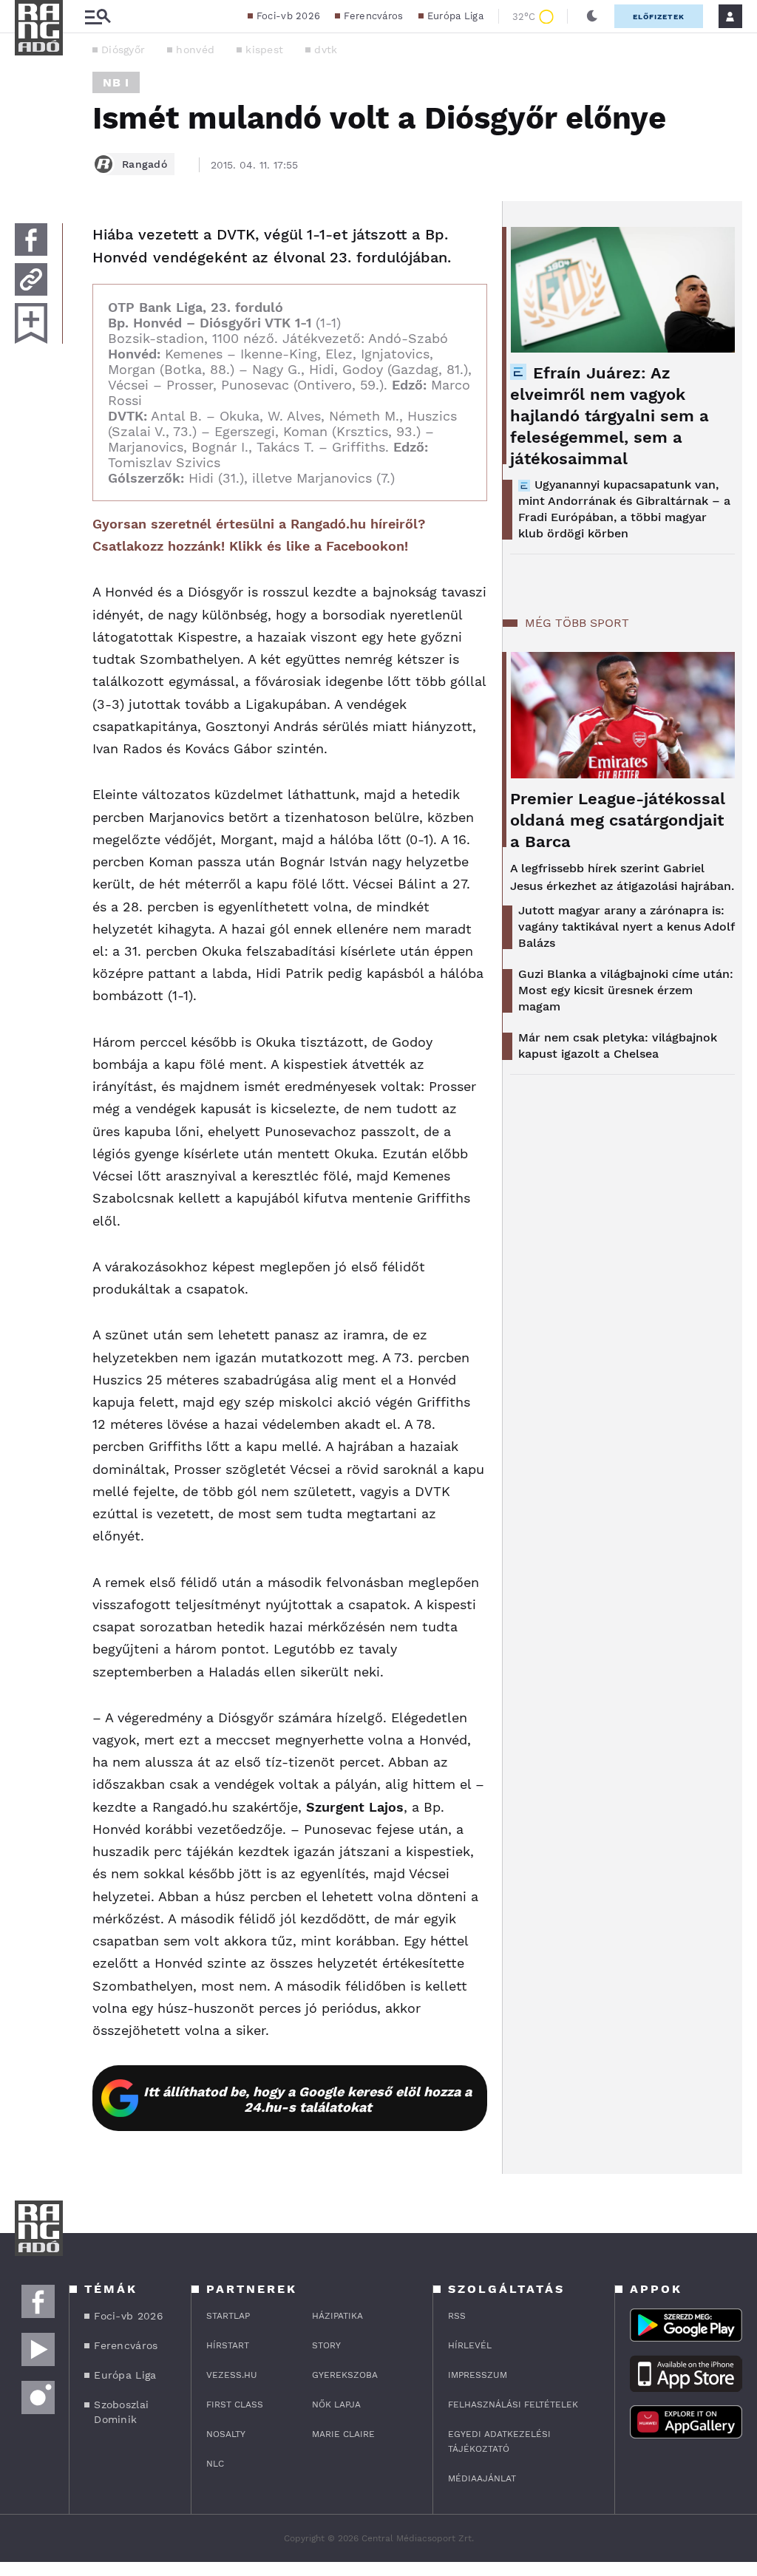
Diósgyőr (123, 50)
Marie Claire (343, 2434)
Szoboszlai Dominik (121, 2412)
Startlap (228, 2316)
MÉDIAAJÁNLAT (482, 2478)
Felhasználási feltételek (513, 2405)
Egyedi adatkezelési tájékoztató (499, 2441)
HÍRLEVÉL (470, 2345)
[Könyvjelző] (31, 323)
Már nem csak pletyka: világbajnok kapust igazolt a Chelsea (618, 1046)
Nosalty (226, 2434)
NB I (116, 82)
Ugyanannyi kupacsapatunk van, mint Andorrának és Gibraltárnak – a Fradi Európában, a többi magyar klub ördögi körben (624, 509)
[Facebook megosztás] (31, 239)
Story (326, 2345)
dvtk (326, 50)
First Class (235, 2405)
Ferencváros (373, 16)
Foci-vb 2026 (289, 16)
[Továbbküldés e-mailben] (31, 279)
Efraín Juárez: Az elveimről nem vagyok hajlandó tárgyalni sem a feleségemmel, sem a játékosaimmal (610, 416)
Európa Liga (455, 16)
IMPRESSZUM (478, 2375)
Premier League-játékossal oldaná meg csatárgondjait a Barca (618, 820)
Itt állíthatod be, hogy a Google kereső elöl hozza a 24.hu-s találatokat (308, 2099)
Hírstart (228, 2345)
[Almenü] (98, 17)
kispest (264, 50)
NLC (215, 2464)
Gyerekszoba (345, 2375)
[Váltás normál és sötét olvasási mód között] (592, 16)
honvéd (195, 50)
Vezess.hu (232, 2375)
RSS (457, 2316)
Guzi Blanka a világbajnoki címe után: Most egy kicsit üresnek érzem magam (626, 990)
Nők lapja (336, 2405)
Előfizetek (659, 17)
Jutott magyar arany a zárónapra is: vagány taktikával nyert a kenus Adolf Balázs (626, 927)
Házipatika (337, 2316)
